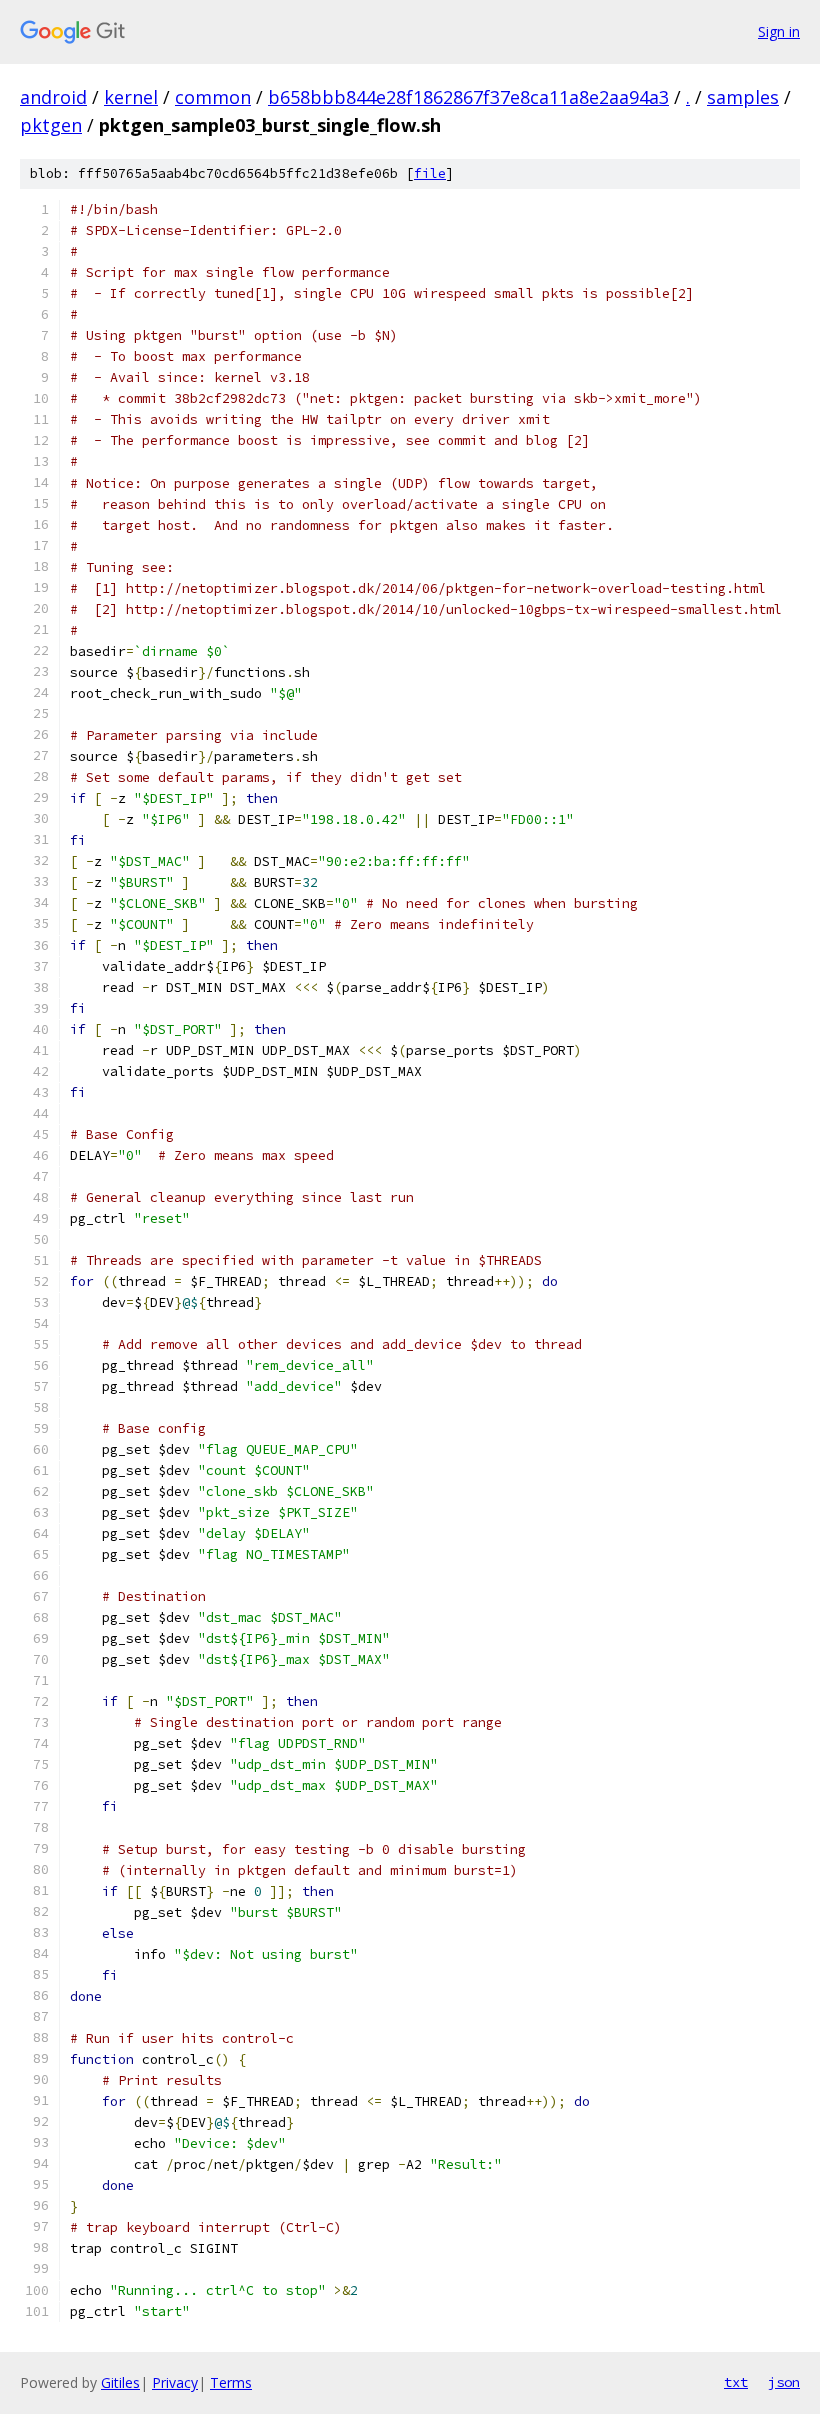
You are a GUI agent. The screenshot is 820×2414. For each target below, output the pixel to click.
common (213, 97)
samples (743, 97)
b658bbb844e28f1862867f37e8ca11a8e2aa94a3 (468, 97)
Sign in (779, 31)
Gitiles (120, 2382)
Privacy (175, 2382)
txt (736, 2382)
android (53, 97)
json (784, 2382)
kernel (131, 97)
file (430, 173)
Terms (231, 2382)
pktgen (51, 125)
